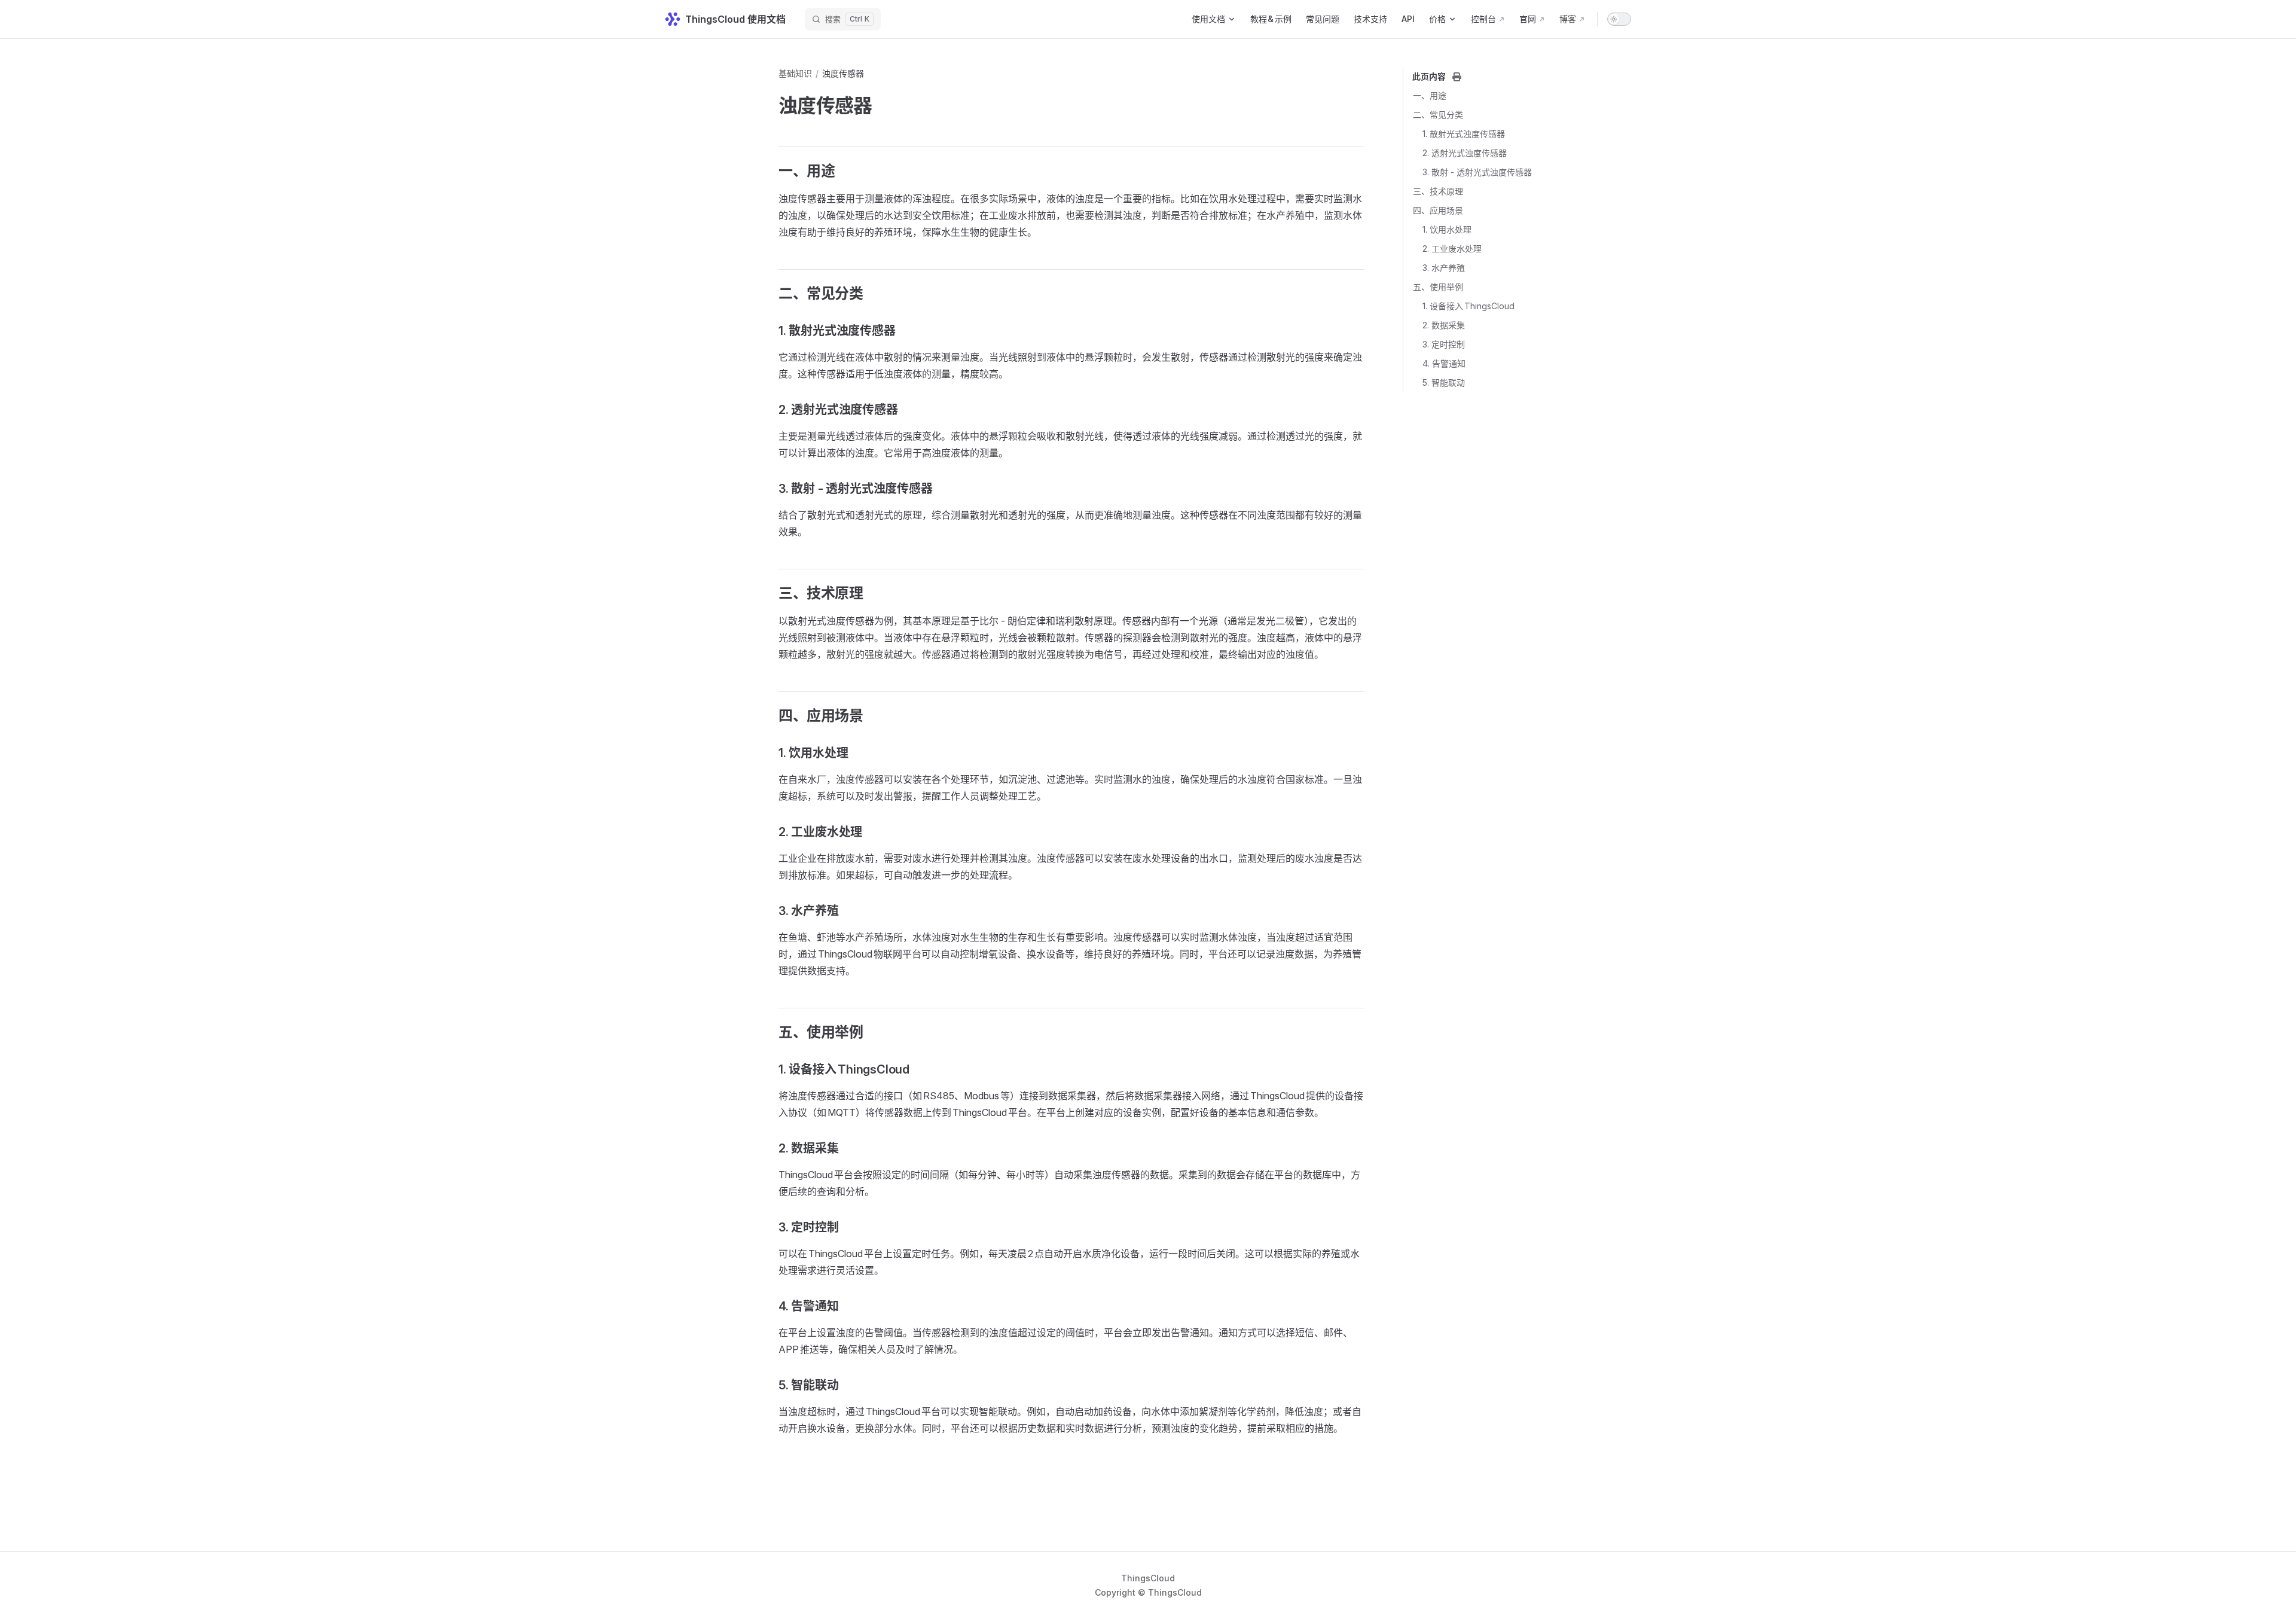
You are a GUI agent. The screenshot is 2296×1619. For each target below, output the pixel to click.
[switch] (1619, 19)
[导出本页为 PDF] (1457, 77)
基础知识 (795, 73)
